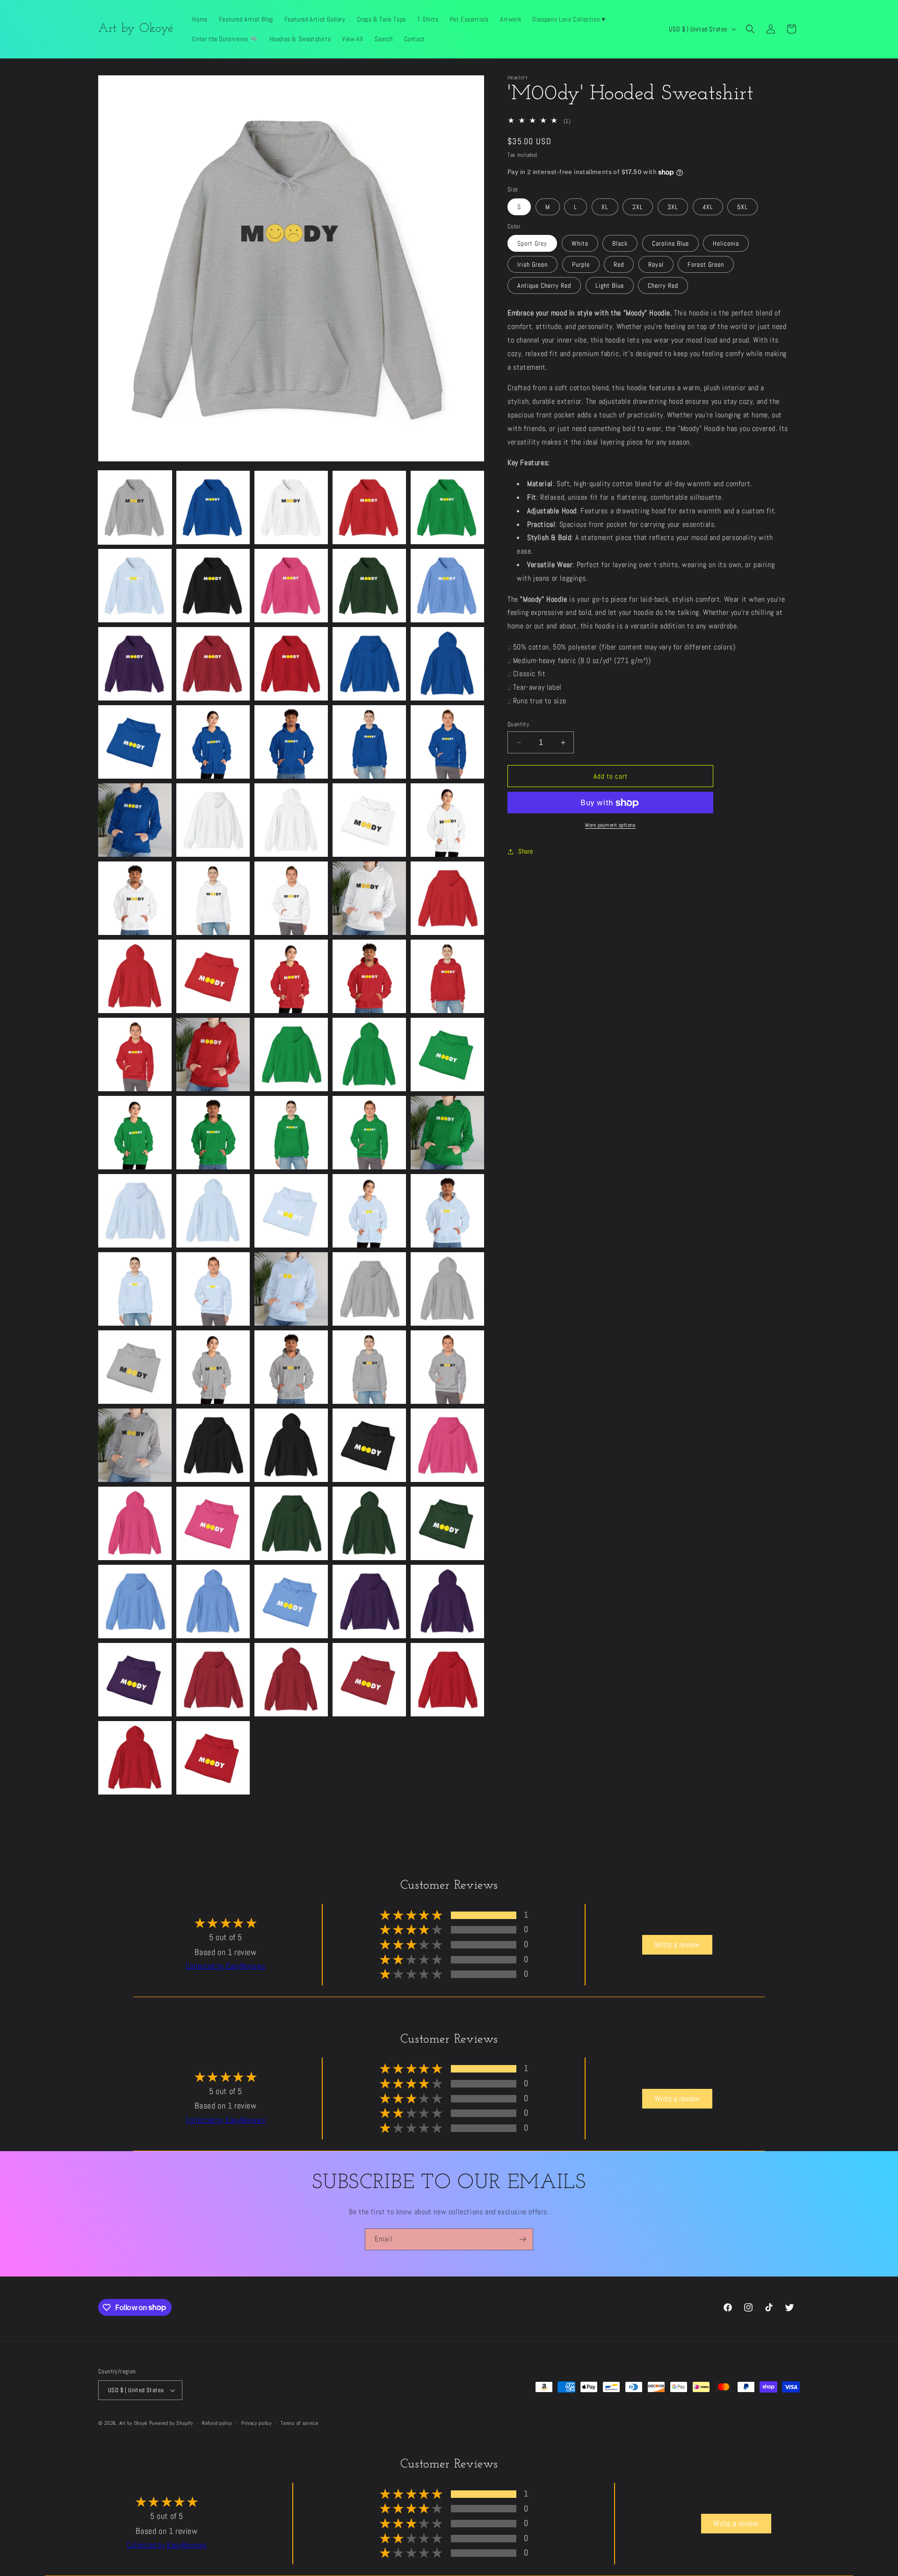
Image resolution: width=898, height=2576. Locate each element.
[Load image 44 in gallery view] (369, 1133)
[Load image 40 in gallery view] (447, 1054)
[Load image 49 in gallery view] (369, 1211)
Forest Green (706, 265)
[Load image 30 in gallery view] (447, 898)
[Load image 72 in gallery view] (213, 1602)
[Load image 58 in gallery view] (291, 1367)
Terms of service (299, 2423)
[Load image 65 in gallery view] (447, 1445)
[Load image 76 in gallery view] (135, 1680)
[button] (750, 29)
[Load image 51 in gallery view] (135, 1289)
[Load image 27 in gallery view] (213, 898)
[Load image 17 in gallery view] (213, 742)
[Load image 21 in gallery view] (135, 820)
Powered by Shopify (171, 2423)
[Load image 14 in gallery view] (369, 664)
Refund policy (217, 2423)
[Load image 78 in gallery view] (291, 1680)
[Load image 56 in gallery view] (135, 1367)
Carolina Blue (670, 244)
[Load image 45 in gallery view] (447, 1133)
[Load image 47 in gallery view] (213, 1211)
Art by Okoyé (133, 2423)
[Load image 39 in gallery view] (369, 1054)
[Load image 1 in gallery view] (135, 507)
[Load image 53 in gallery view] (291, 1289)
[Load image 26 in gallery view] (135, 898)
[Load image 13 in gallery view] (291, 664)
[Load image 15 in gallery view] (447, 664)
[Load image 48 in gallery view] (291, 1211)
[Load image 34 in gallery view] (369, 976)
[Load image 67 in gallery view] (213, 1523)
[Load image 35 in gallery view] (447, 976)
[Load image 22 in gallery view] (213, 820)
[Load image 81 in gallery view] (135, 1758)
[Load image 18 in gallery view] (291, 742)
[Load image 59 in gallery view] (369, 1367)
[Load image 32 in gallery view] (213, 976)
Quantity (518, 724)
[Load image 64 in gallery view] (369, 1445)
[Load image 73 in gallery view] (291, 1602)
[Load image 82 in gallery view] (213, 1758)
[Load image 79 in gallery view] (369, 1680)
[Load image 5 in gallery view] (447, 507)
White (580, 244)
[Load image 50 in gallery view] (447, 1211)
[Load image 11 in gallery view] (135, 664)
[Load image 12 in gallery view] (213, 664)
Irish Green (532, 265)
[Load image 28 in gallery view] (291, 898)
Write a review (677, 1945)
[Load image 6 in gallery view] (135, 586)
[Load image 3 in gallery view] (291, 507)
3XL (673, 207)
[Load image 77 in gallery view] (213, 1680)
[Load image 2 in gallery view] (213, 507)
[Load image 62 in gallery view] (213, 1445)
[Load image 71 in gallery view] (135, 1602)
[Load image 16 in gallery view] (135, 742)
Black (620, 244)
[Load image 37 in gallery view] (213, 1054)
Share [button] (526, 851)
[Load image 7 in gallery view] (213, 586)
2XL (638, 207)
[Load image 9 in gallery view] (369, 586)
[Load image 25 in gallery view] (447, 820)
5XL (742, 207)
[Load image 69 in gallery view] (369, 1523)
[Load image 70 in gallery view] (447, 1523)
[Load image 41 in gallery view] (135, 1133)
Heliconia (726, 244)
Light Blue (610, 286)
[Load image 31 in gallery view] (135, 976)
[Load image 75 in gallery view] (447, 1602)
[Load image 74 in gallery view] (369, 1602)
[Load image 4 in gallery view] (369, 507)
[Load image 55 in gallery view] (447, 1289)
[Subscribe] (522, 2239)
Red (619, 265)
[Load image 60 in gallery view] (447, 1367)
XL (605, 207)
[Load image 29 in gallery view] (369, 898)
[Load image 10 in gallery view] (447, 586)
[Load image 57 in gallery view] (213, 1367)
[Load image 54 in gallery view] (369, 1289)
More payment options (610, 825)
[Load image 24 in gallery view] (369, 820)
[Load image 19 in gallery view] (369, 742)
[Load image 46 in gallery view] (135, 1211)
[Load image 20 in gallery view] (447, 742)
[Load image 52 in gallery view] (213, 1289)
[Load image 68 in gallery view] (291, 1523)
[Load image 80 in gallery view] (447, 1680)
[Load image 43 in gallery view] (291, 1133)
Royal (656, 265)
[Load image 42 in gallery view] (213, 1133)
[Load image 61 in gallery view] (135, 1445)
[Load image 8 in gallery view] (291, 586)
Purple (581, 265)
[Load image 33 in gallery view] (291, 976)
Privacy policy (257, 2423)
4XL (708, 207)
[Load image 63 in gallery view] (291, 1445)
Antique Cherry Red (544, 286)
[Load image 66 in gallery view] (135, 1523)
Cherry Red (663, 286)
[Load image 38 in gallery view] (291, 1054)
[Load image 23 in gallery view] (291, 820)
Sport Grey (532, 244)
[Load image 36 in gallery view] (135, 1054)
